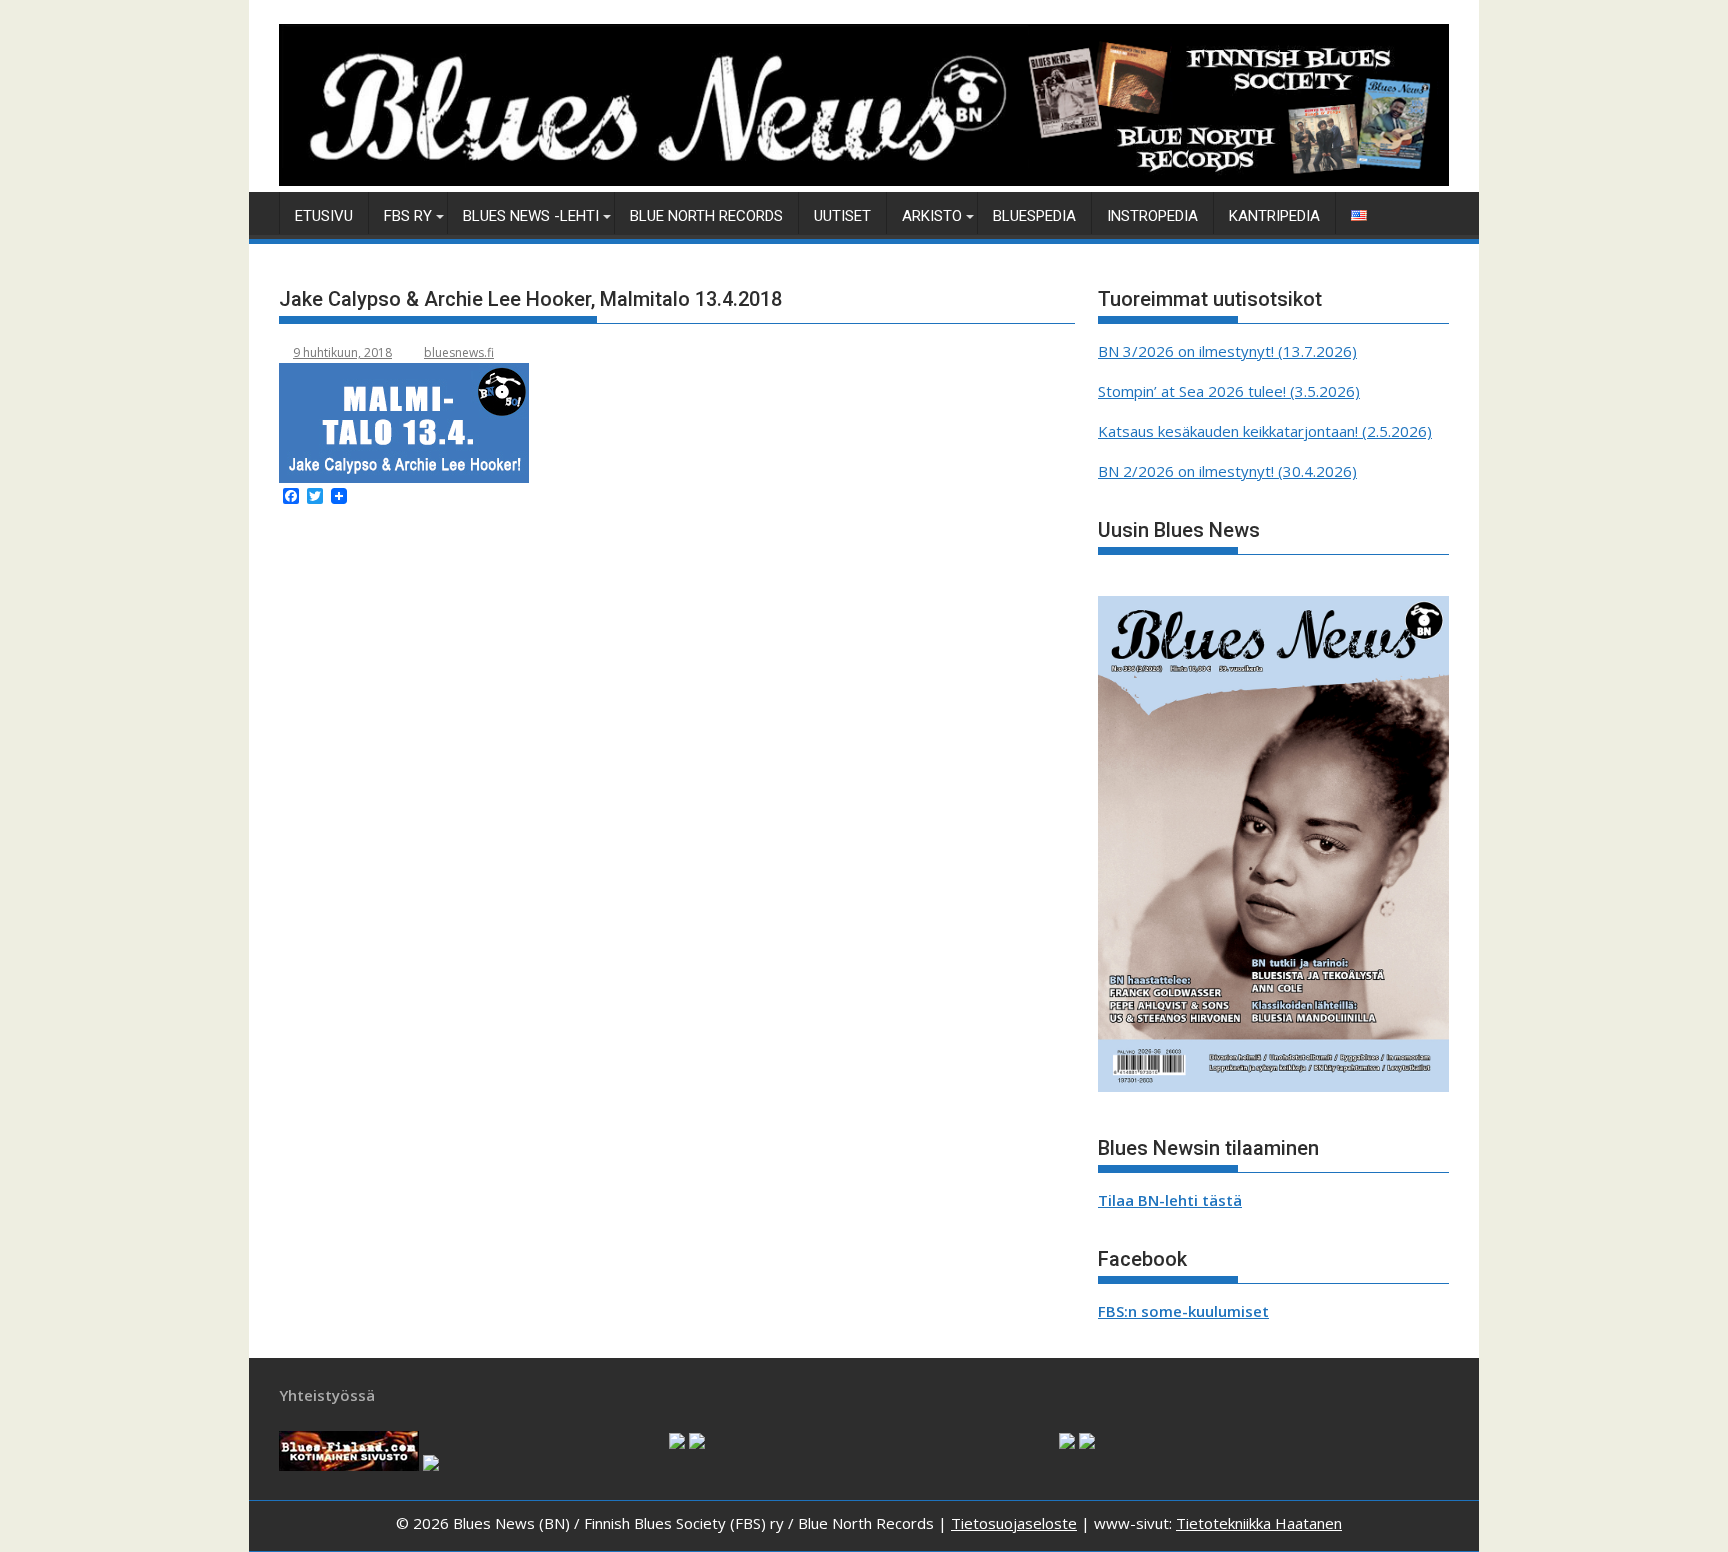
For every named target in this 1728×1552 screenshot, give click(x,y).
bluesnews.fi (459, 352)
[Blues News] (864, 180)
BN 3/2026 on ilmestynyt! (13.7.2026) (1227, 351)
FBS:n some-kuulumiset (1183, 1311)
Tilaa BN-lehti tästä (1170, 1200)
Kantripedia (1274, 216)
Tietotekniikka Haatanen (1259, 1523)
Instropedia (1152, 216)
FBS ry (408, 216)
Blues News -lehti (531, 216)
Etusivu (324, 216)
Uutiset (842, 216)
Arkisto (932, 216)
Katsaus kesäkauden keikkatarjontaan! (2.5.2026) (1265, 431)
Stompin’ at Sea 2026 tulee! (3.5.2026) (1229, 391)
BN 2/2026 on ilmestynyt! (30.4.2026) (1227, 471)
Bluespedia (1034, 216)
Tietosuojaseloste (1014, 1523)
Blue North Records (706, 216)
